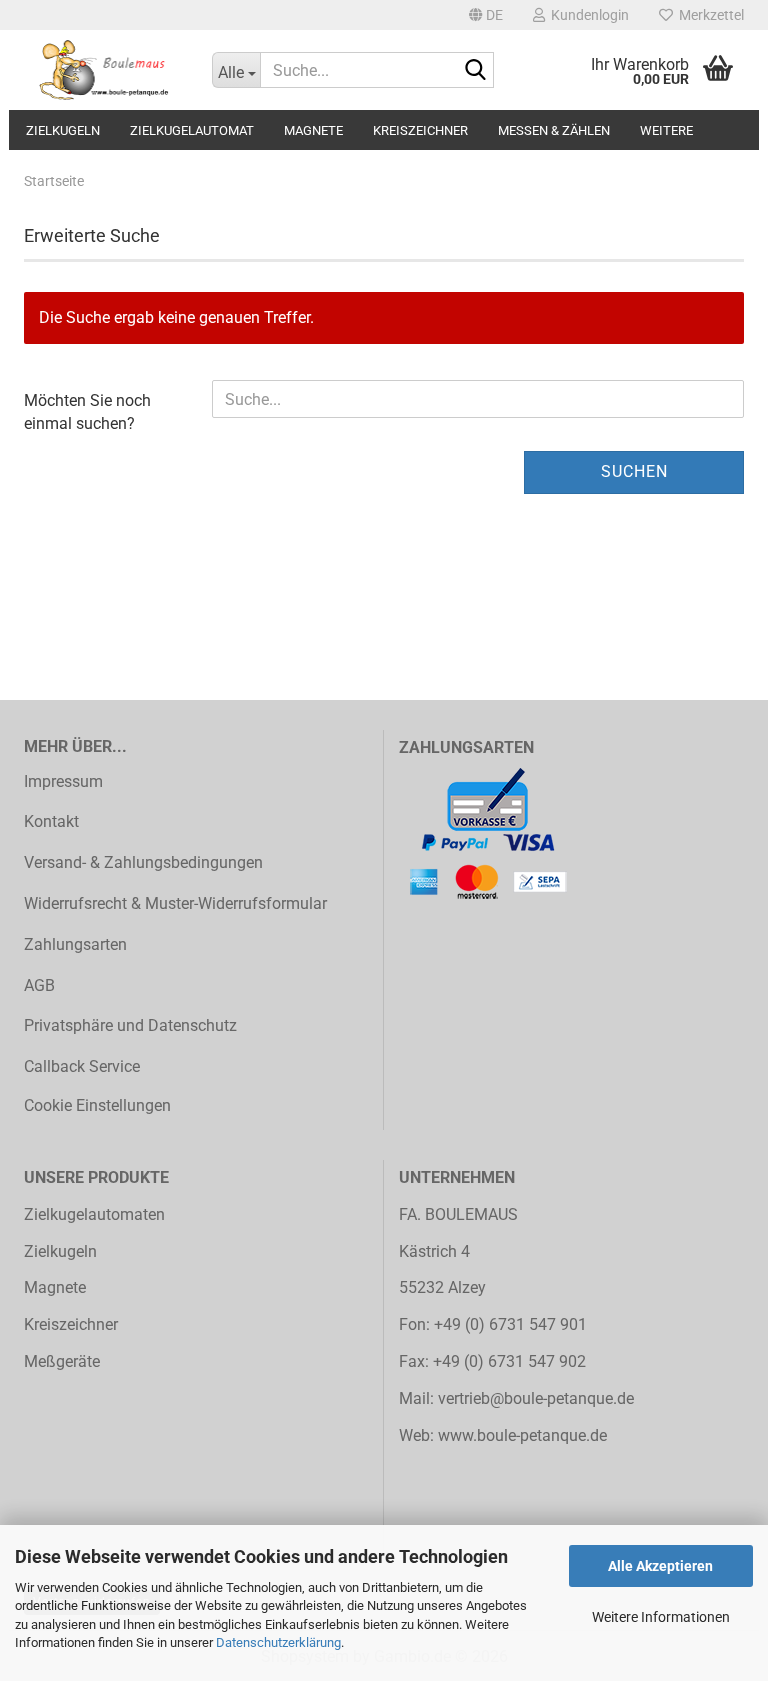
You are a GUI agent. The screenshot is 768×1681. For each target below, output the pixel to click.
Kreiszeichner (420, 130)
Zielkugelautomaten (94, 1214)
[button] (486, 15)
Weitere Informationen (661, 1617)
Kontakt (51, 821)
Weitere (666, 130)
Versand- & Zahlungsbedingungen (143, 862)
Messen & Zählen (554, 130)
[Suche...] (475, 71)
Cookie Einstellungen (97, 1105)
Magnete (313, 130)
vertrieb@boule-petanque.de (536, 1398)
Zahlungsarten (75, 944)
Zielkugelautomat (192, 130)
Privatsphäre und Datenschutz (130, 1025)
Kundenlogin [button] (587, 15)
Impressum (63, 781)
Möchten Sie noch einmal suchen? (87, 412)
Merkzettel (708, 15)
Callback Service (82, 1066)
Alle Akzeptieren (660, 1566)
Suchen (634, 471)
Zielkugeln (63, 130)
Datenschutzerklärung (278, 1642)
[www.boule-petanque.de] (103, 70)
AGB (39, 985)
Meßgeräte (62, 1361)
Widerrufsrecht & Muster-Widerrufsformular (175, 903)
